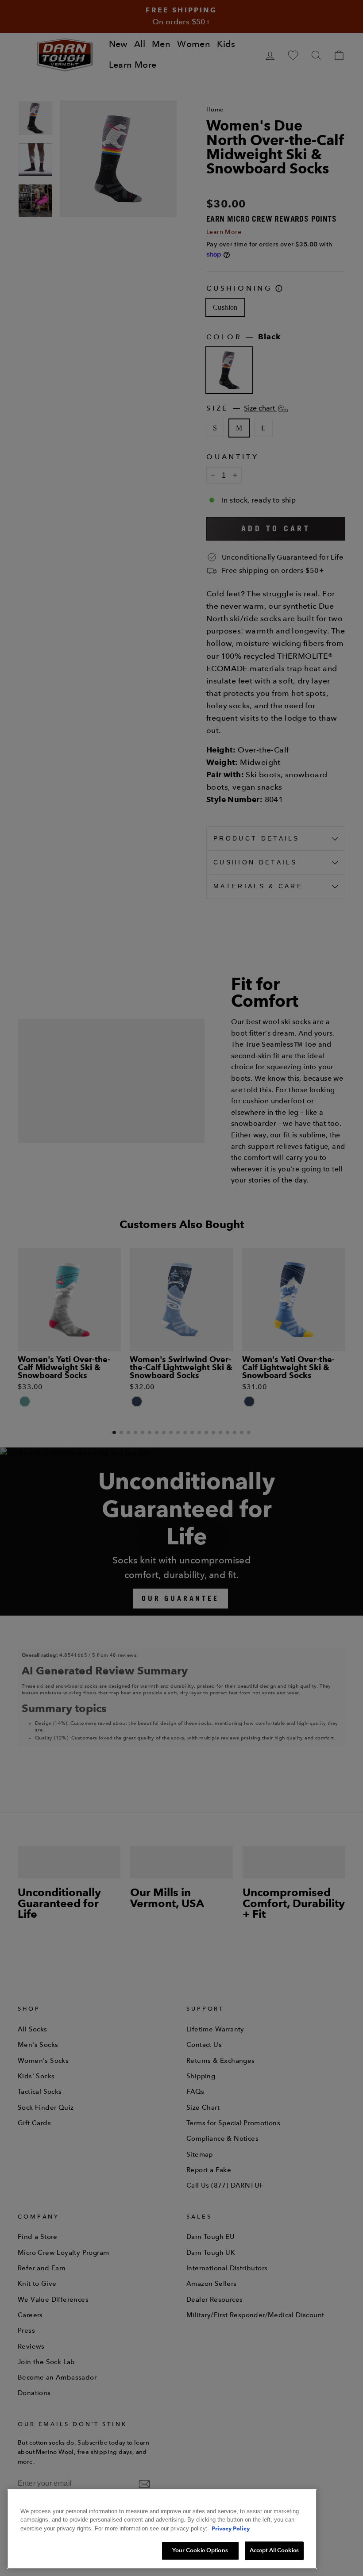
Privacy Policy (231, 2528)
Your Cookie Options (200, 2550)
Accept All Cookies (274, 2550)
